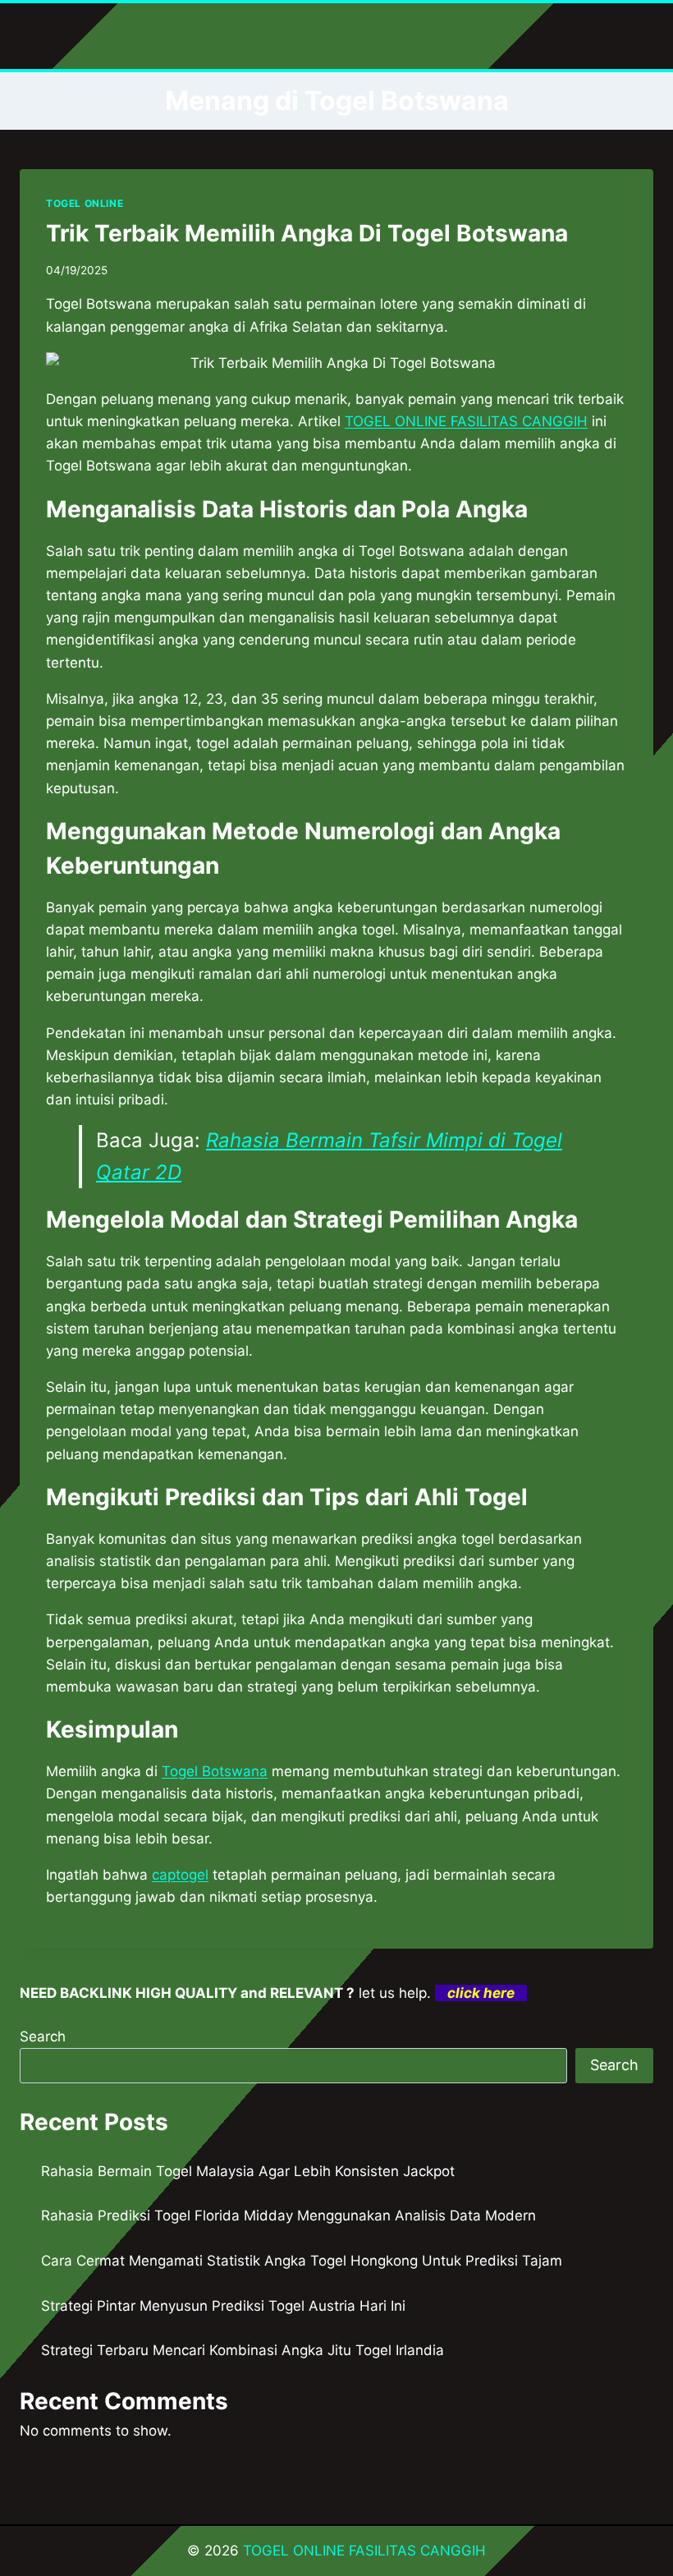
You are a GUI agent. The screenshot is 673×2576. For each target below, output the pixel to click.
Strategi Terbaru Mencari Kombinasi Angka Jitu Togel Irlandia (243, 2350)
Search (43, 2036)
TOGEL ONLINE (85, 203)
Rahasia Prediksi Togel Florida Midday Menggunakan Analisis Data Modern (288, 2216)
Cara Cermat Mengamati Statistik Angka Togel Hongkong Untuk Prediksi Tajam (302, 2261)
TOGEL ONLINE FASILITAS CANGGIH (364, 2551)
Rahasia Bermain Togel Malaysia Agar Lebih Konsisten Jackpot (248, 2171)
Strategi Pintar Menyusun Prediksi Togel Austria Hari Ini (223, 2306)
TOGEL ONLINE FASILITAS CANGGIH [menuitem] (466, 421)
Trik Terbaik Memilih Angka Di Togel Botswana (307, 233)
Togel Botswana (215, 1771)
